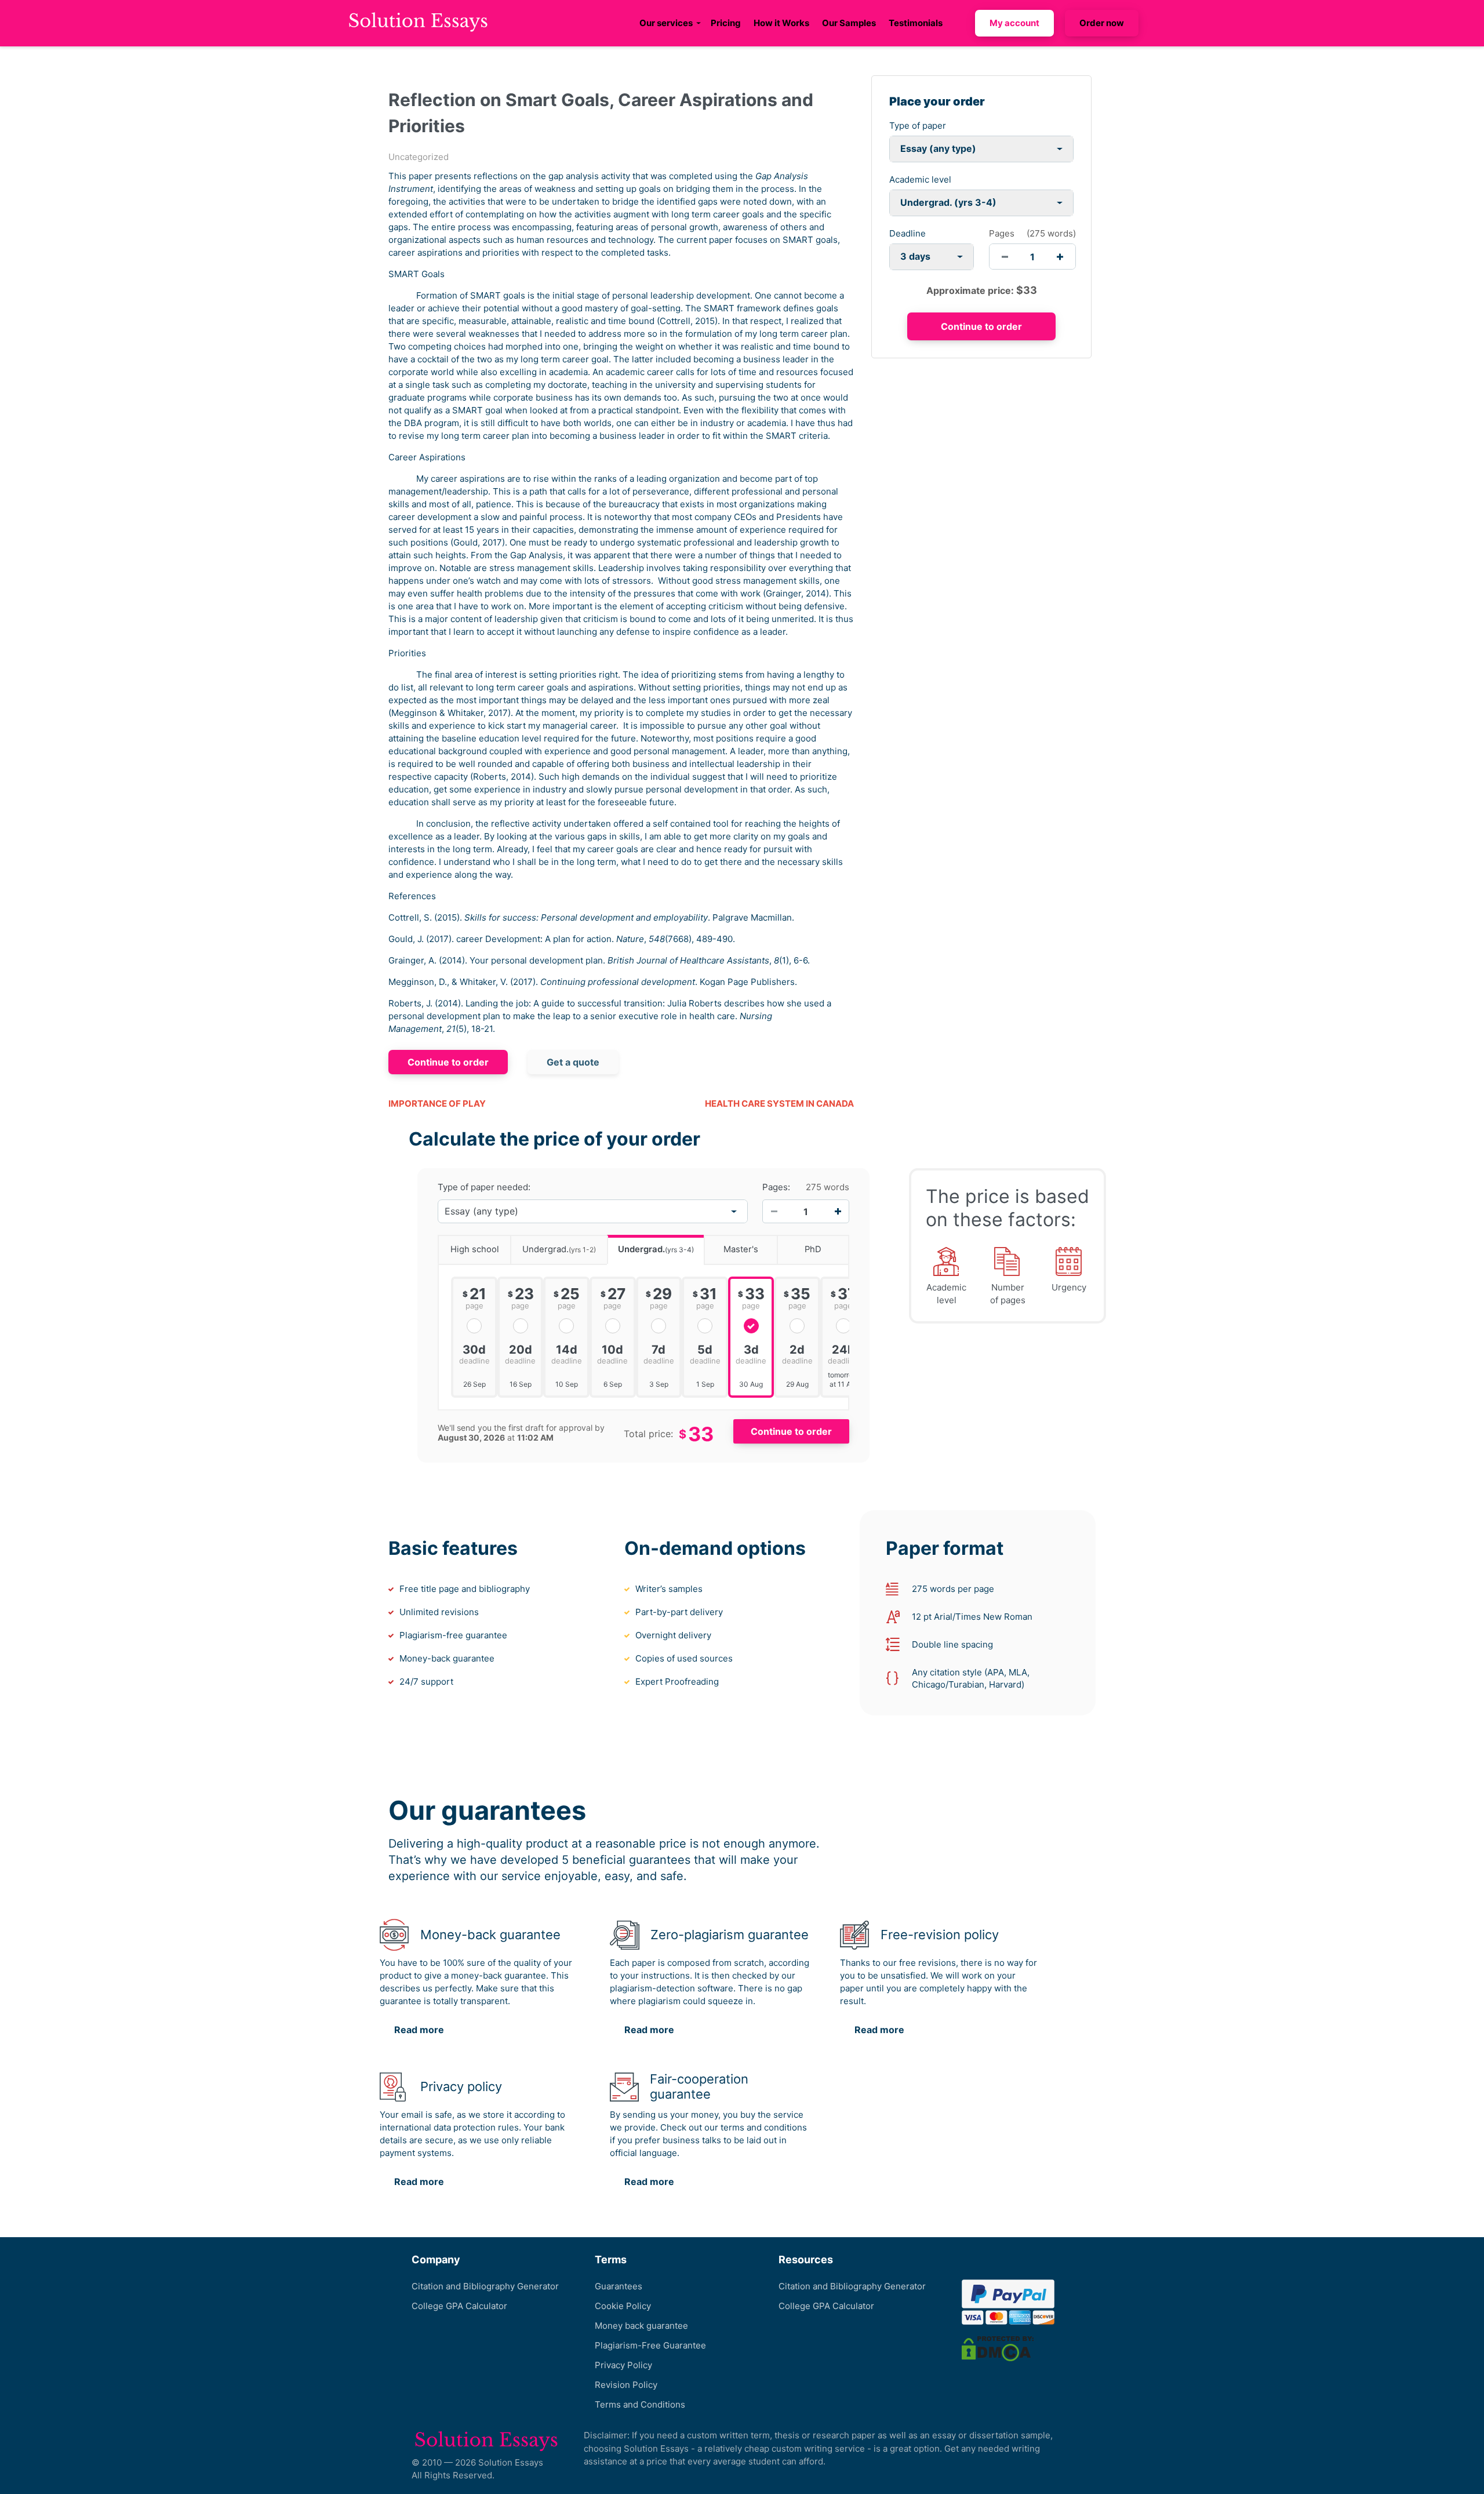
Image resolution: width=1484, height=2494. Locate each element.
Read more (419, 2030)
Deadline (908, 233)
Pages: (776, 1187)
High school (475, 1249)
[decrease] (1005, 257)
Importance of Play (437, 1104)
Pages (1002, 233)
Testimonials (916, 23)
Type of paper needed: (484, 1187)
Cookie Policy (623, 2306)
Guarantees (619, 2286)
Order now (1102, 23)
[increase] (1060, 257)
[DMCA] (998, 2348)
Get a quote (573, 1062)
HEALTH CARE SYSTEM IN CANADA (779, 1104)
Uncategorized (419, 157)
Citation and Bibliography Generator (485, 2286)
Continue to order (448, 1062)
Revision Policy (626, 2385)
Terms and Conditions (640, 2404)
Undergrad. (559, 1249)
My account (1014, 23)
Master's (741, 1249)
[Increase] (838, 1212)
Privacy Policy (623, 2365)
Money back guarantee (641, 2326)
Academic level (920, 179)
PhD (813, 1249)
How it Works (781, 23)
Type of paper (918, 126)
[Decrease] (774, 1212)
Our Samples (849, 23)
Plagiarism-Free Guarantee (650, 2345)
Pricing (726, 23)
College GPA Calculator (459, 2306)
